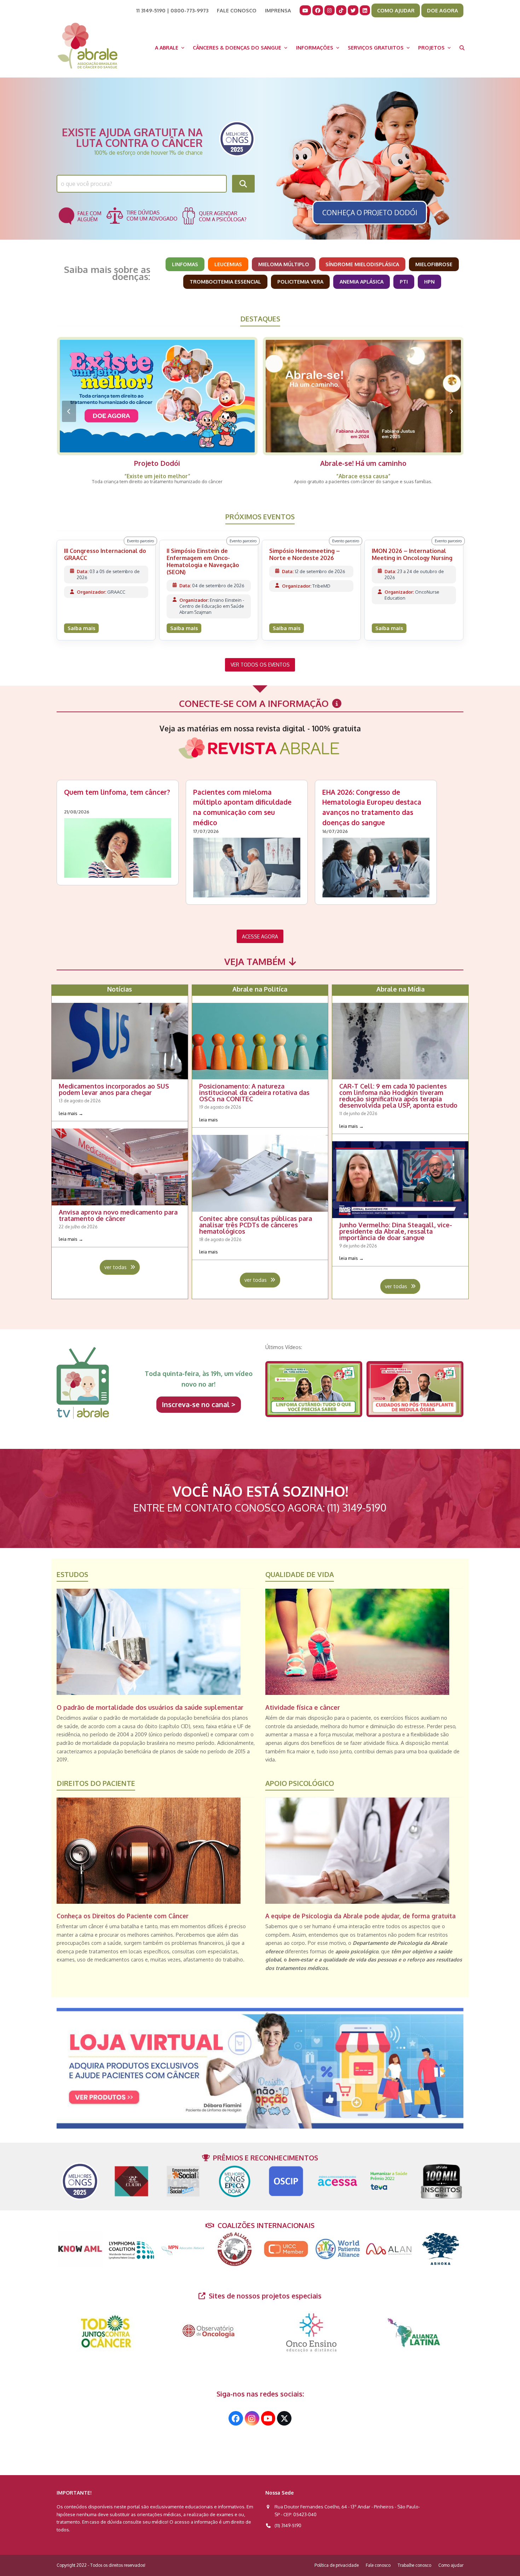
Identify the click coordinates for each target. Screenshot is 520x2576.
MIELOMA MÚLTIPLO (284, 264)
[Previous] (69, 411)
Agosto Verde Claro (363, 463)
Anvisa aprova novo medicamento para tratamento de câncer (118, 1215)
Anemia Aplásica (362, 281)
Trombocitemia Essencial (225, 281)
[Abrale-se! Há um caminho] (157, 396)
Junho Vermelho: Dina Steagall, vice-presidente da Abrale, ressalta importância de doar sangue (396, 1231)
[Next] (451, 411)
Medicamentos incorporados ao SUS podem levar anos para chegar (114, 1089)
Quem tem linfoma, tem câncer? (117, 792)
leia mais (71, 1113)
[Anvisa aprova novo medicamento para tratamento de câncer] (120, 1166)
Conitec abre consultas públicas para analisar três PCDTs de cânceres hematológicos (256, 1225)
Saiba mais (81, 628)
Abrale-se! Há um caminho (157, 463)
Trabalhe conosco (414, 2565)
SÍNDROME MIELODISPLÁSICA (362, 264)
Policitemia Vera (300, 281)
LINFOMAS (185, 264)
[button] (462, 47)
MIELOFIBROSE (434, 264)
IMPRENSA (278, 10)
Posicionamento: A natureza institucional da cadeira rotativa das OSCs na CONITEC (254, 1092)
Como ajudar (451, 2565)
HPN (429, 281)
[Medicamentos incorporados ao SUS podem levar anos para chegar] (120, 1040)
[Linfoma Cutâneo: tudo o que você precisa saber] (314, 1389)
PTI (404, 281)
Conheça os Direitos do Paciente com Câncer (123, 1916)
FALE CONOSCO (237, 10)
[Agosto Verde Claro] (363, 396)
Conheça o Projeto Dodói (370, 213)
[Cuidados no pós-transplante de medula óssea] (415, 1389)
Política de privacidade (337, 2565)
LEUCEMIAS (228, 264)
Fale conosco (378, 2565)
